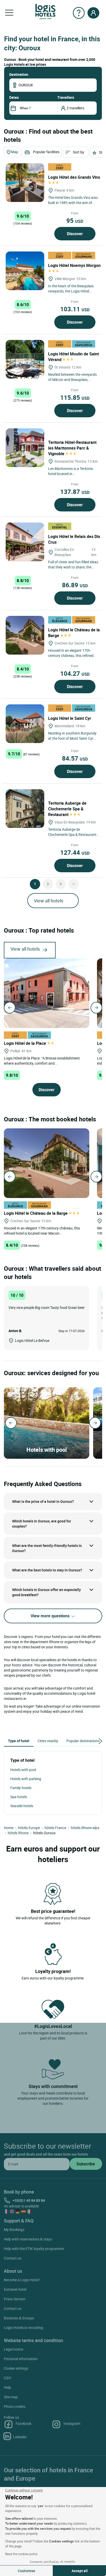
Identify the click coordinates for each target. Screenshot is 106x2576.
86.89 (75, 585)
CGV (7, 2378)
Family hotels (21, 1788)
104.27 (75, 673)
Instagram (72, 2423)
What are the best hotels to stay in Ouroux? (47, 1570)
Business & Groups (19, 2318)
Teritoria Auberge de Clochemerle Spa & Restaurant (67, 809)
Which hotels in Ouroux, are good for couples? (42, 1524)
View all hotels (49, 901)
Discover (75, 234)
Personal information (21, 2359)
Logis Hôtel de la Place (25, 1043)
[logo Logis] (45, 11)
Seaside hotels (22, 1806)
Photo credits (15, 2406)
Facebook (24, 2423)
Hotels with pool (23, 1770)
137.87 (75, 492)
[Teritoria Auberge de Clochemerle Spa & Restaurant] (25, 809)
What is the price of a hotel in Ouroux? (43, 1501)
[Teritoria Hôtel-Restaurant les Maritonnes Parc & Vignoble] (25, 448)
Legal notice (14, 2349)
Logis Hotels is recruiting (23, 2328)
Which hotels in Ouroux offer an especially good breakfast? (46, 1592)
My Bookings (14, 2229)
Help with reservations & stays (28, 2239)
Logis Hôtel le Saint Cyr (70, 718)
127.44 (75, 852)
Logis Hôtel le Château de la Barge (36, 1213)
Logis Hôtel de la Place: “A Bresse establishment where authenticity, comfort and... (42, 1061)
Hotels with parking (26, 1779)
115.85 (75, 397)
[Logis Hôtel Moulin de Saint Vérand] (25, 359)
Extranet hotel (15, 2289)
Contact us (13, 2258)
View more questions (51, 1616)
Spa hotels (19, 1797)
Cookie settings (16, 2368)
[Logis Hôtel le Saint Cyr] (25, 724)
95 (75, 221)
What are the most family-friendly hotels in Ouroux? (47, 1548)
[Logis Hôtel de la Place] (47, 993)
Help (7, 2387)
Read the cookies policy (21, 2554)
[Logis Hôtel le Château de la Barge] (25, 635)
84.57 (75, 758)
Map (15, 152)
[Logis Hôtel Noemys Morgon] (25, 271)
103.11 (75, 309)
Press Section (15, 2299)
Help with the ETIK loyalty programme (34, 2249)
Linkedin (20, 2437)
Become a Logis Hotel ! (22, 2280)
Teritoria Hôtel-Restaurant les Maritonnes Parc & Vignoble (72, 448)
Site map (11, 2397)
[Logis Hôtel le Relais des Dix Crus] (25, 542)
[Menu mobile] (9, 13)
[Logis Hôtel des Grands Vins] (25, 183)
